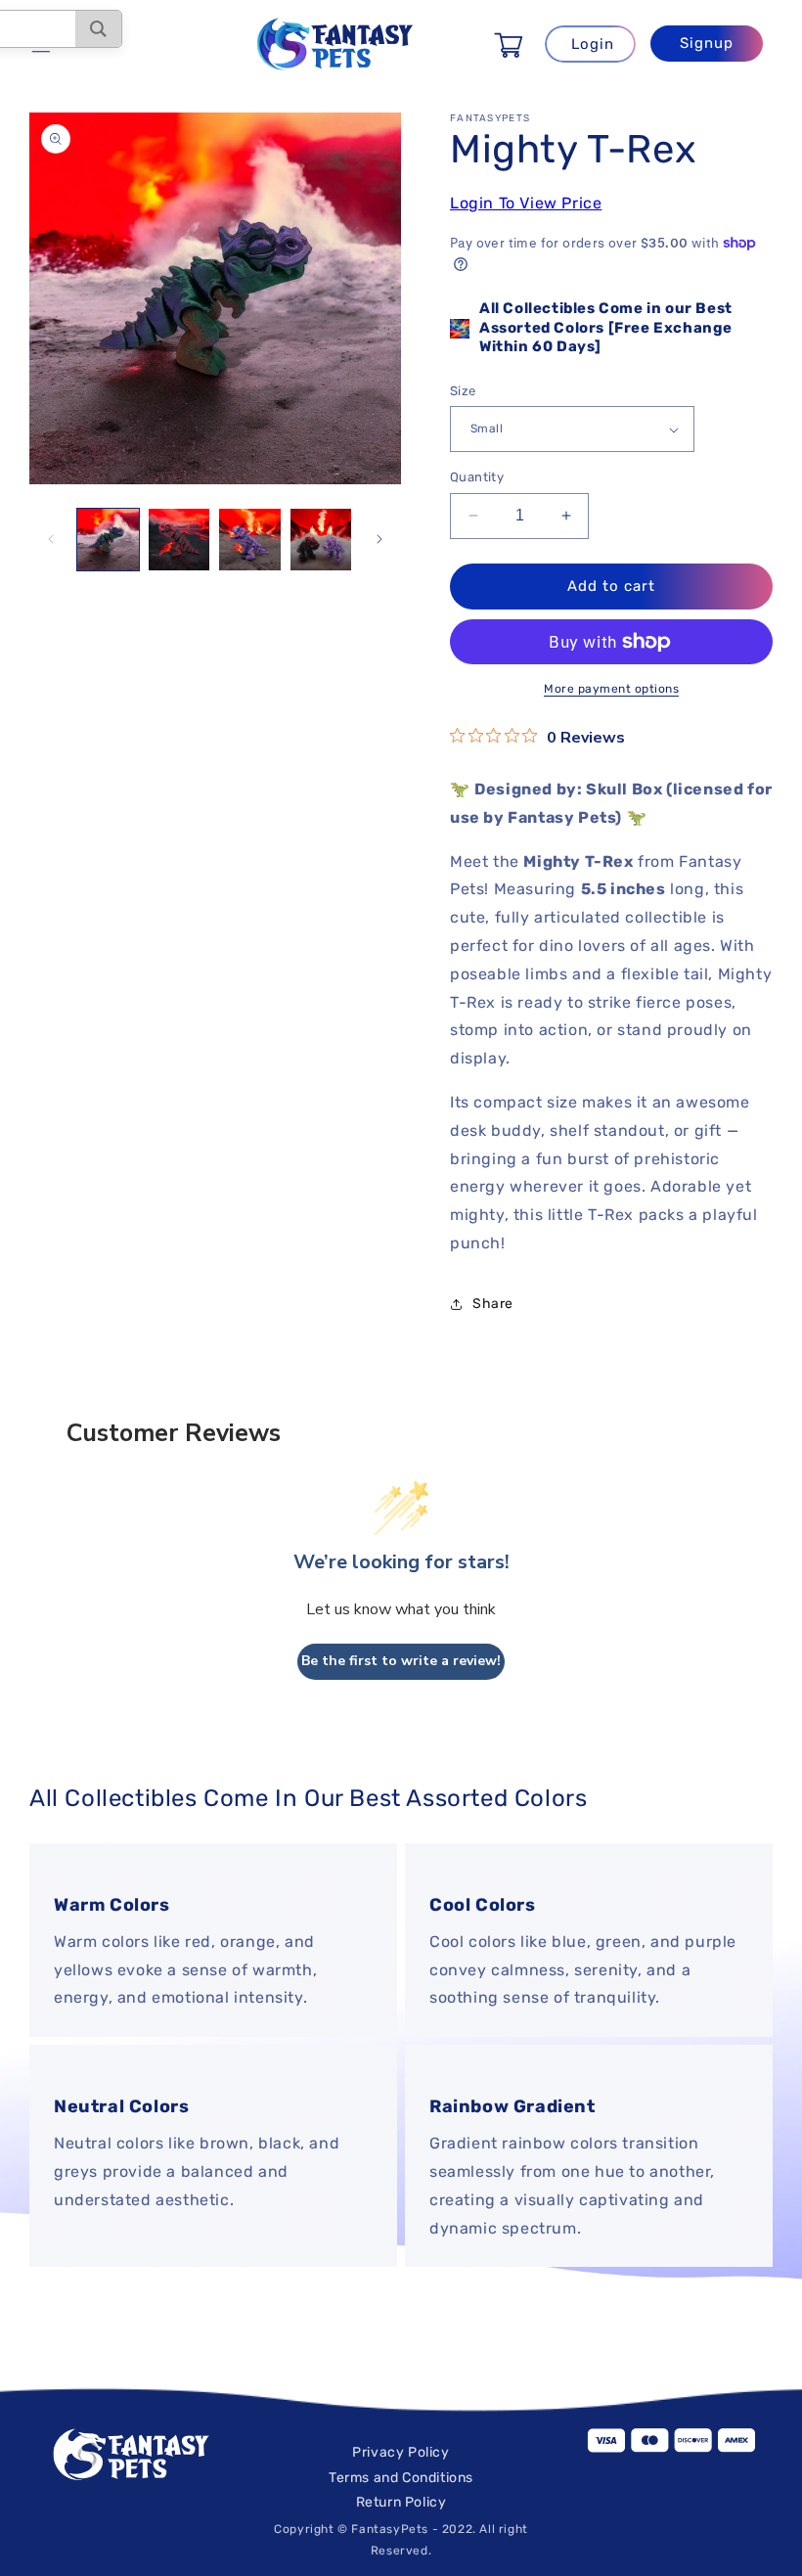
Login (593, 44)
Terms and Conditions (401, 2478)
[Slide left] (51, 539)
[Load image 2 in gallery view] (179, 540)
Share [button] (493, 1304)
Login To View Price (526, 203)
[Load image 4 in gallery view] (321, 540)
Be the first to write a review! (401, 1661)
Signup (707, 43)
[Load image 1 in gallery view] (108, 540)
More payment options (611, 689)
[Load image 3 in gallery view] (250, 540)
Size (463, 391)
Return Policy (401, 2502)
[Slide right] (379, 539)
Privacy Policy (401, 2452)
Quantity (477, 477)
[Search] (98, 29)
